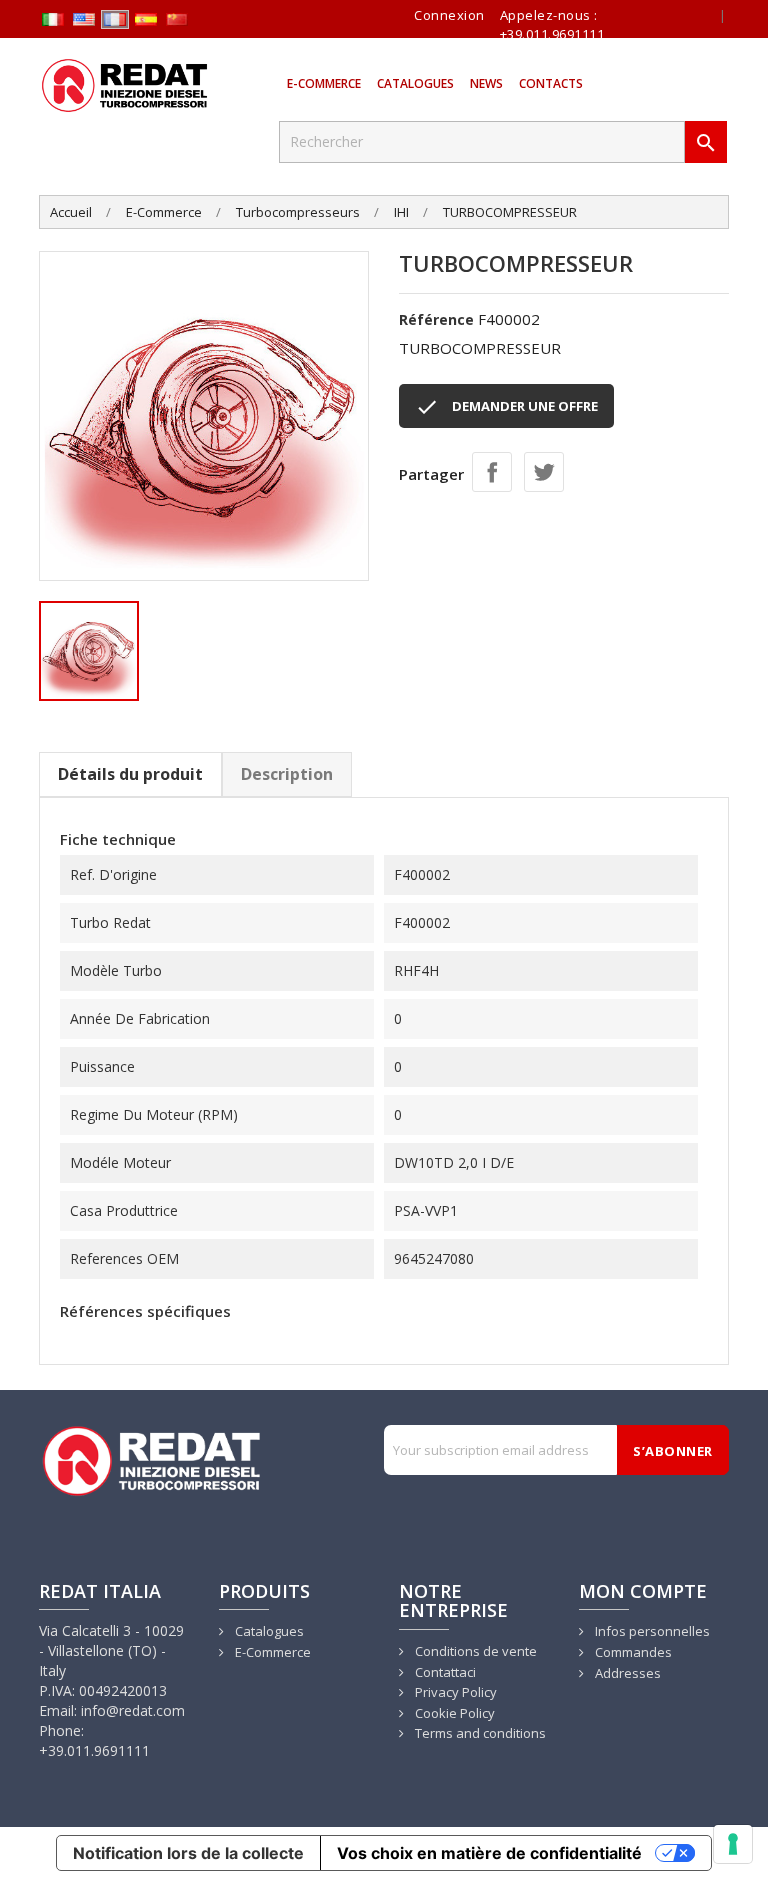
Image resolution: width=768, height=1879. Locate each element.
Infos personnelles (651, 1631)
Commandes (632, 1652)
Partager (492, 472)
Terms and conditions (479, 1733)
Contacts (551, 83)
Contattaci (444, 1672)
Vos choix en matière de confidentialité (489, 1853)
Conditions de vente (474, 1651)
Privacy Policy (454, 1692)
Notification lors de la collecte (188, 1853)
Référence (436, 319)
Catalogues (415, 83)
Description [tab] (287, 774)
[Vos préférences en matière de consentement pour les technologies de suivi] (733, 1844)
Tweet (544, 472)
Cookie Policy (453, 1713)
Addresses (626, 1673)
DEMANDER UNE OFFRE (506, 407)
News (486, 83)
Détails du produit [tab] (130, 774)
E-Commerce (324, 83)
